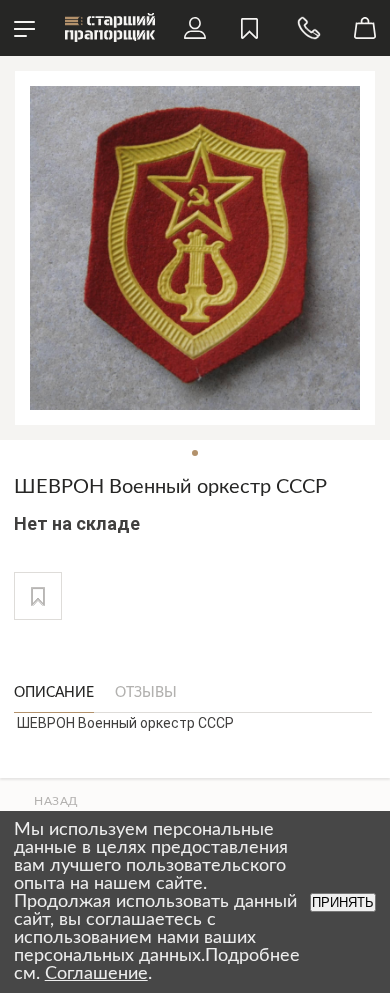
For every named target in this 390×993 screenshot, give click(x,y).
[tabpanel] (195, 248)
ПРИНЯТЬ (343, 902)
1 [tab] (195, 453)
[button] (38, 596)
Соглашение (96, 974)
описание (54, 693)
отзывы (146, 693)
